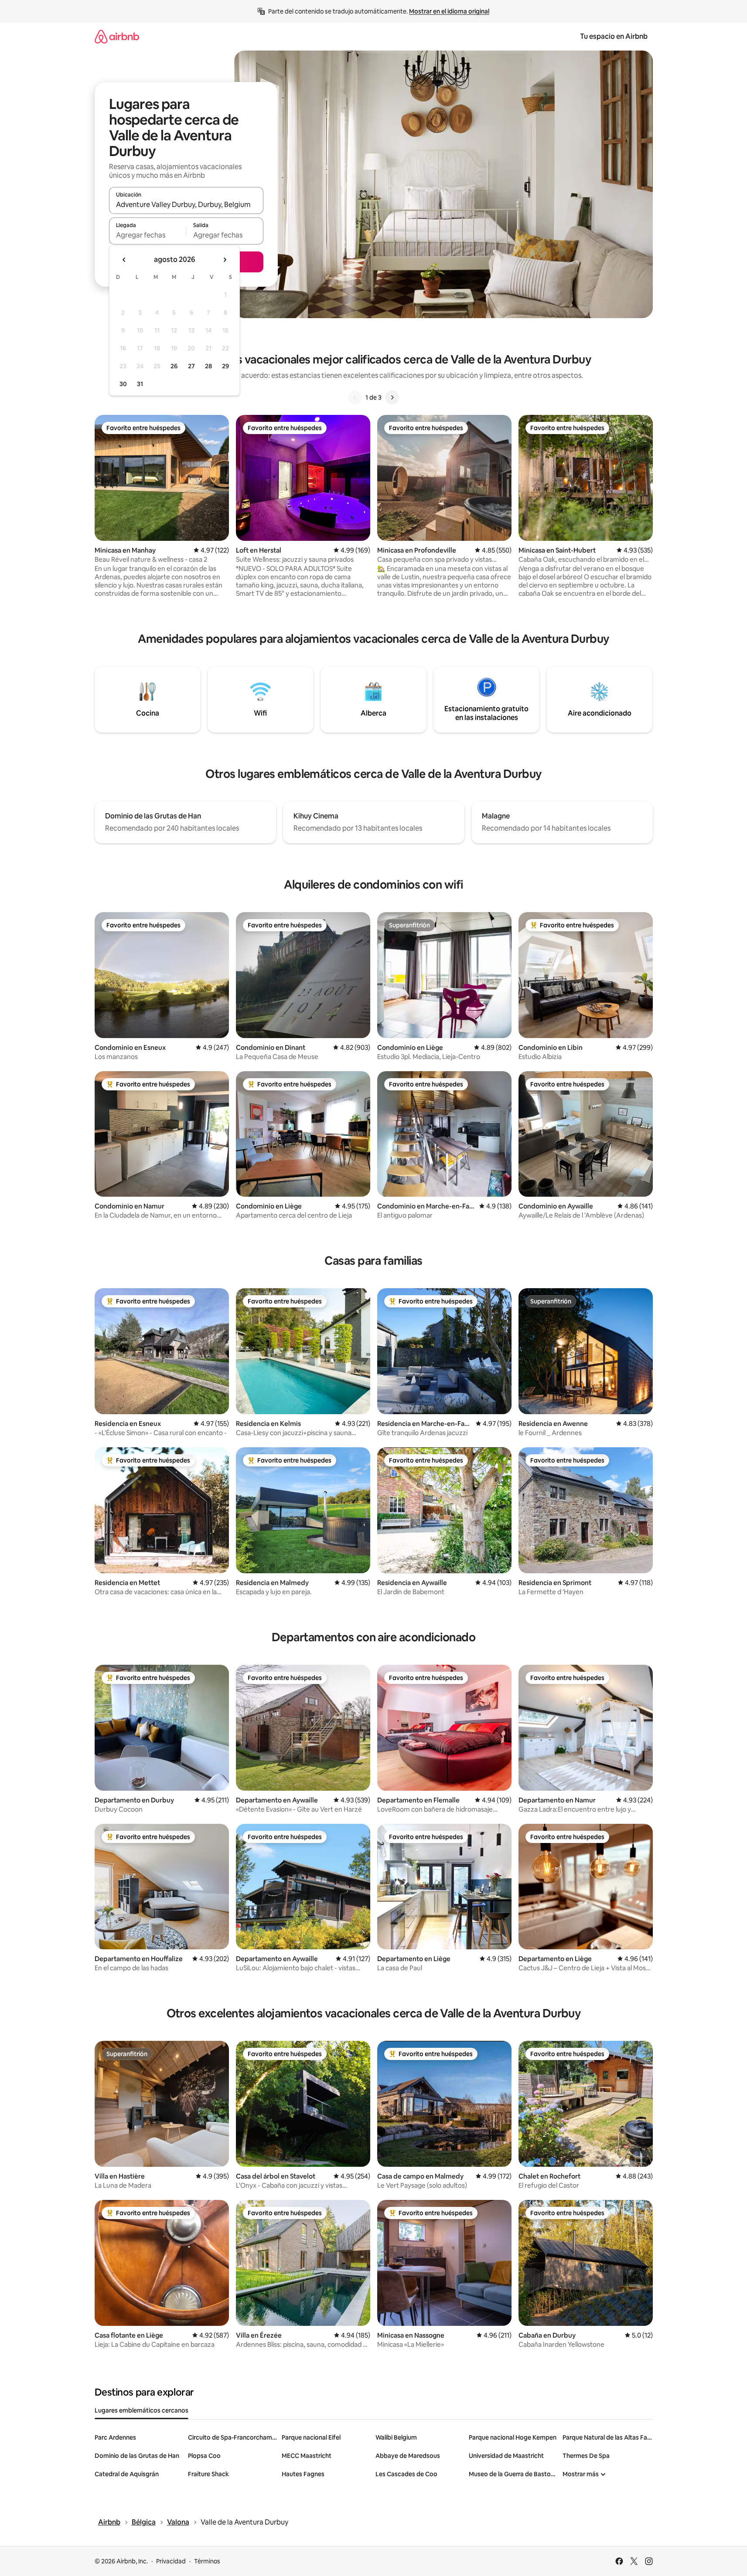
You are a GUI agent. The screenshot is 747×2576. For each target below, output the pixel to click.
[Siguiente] (392, 397)
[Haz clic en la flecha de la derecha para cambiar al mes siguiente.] (225, 260)
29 (225, 366)
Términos (207, 2561)
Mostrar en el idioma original (449, 11)
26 (174, 366)
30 (123, 384)
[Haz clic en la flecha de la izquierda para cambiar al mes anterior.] (124, 260)
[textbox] (148, 235)
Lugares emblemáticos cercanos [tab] (142, 2410)
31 (140, 384)
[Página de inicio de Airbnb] (117, 36)
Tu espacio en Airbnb (614, 36)
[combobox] (186, 204)
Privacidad (171, 2561)
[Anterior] (355, 397)
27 (191, 366)
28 (208, 366)
